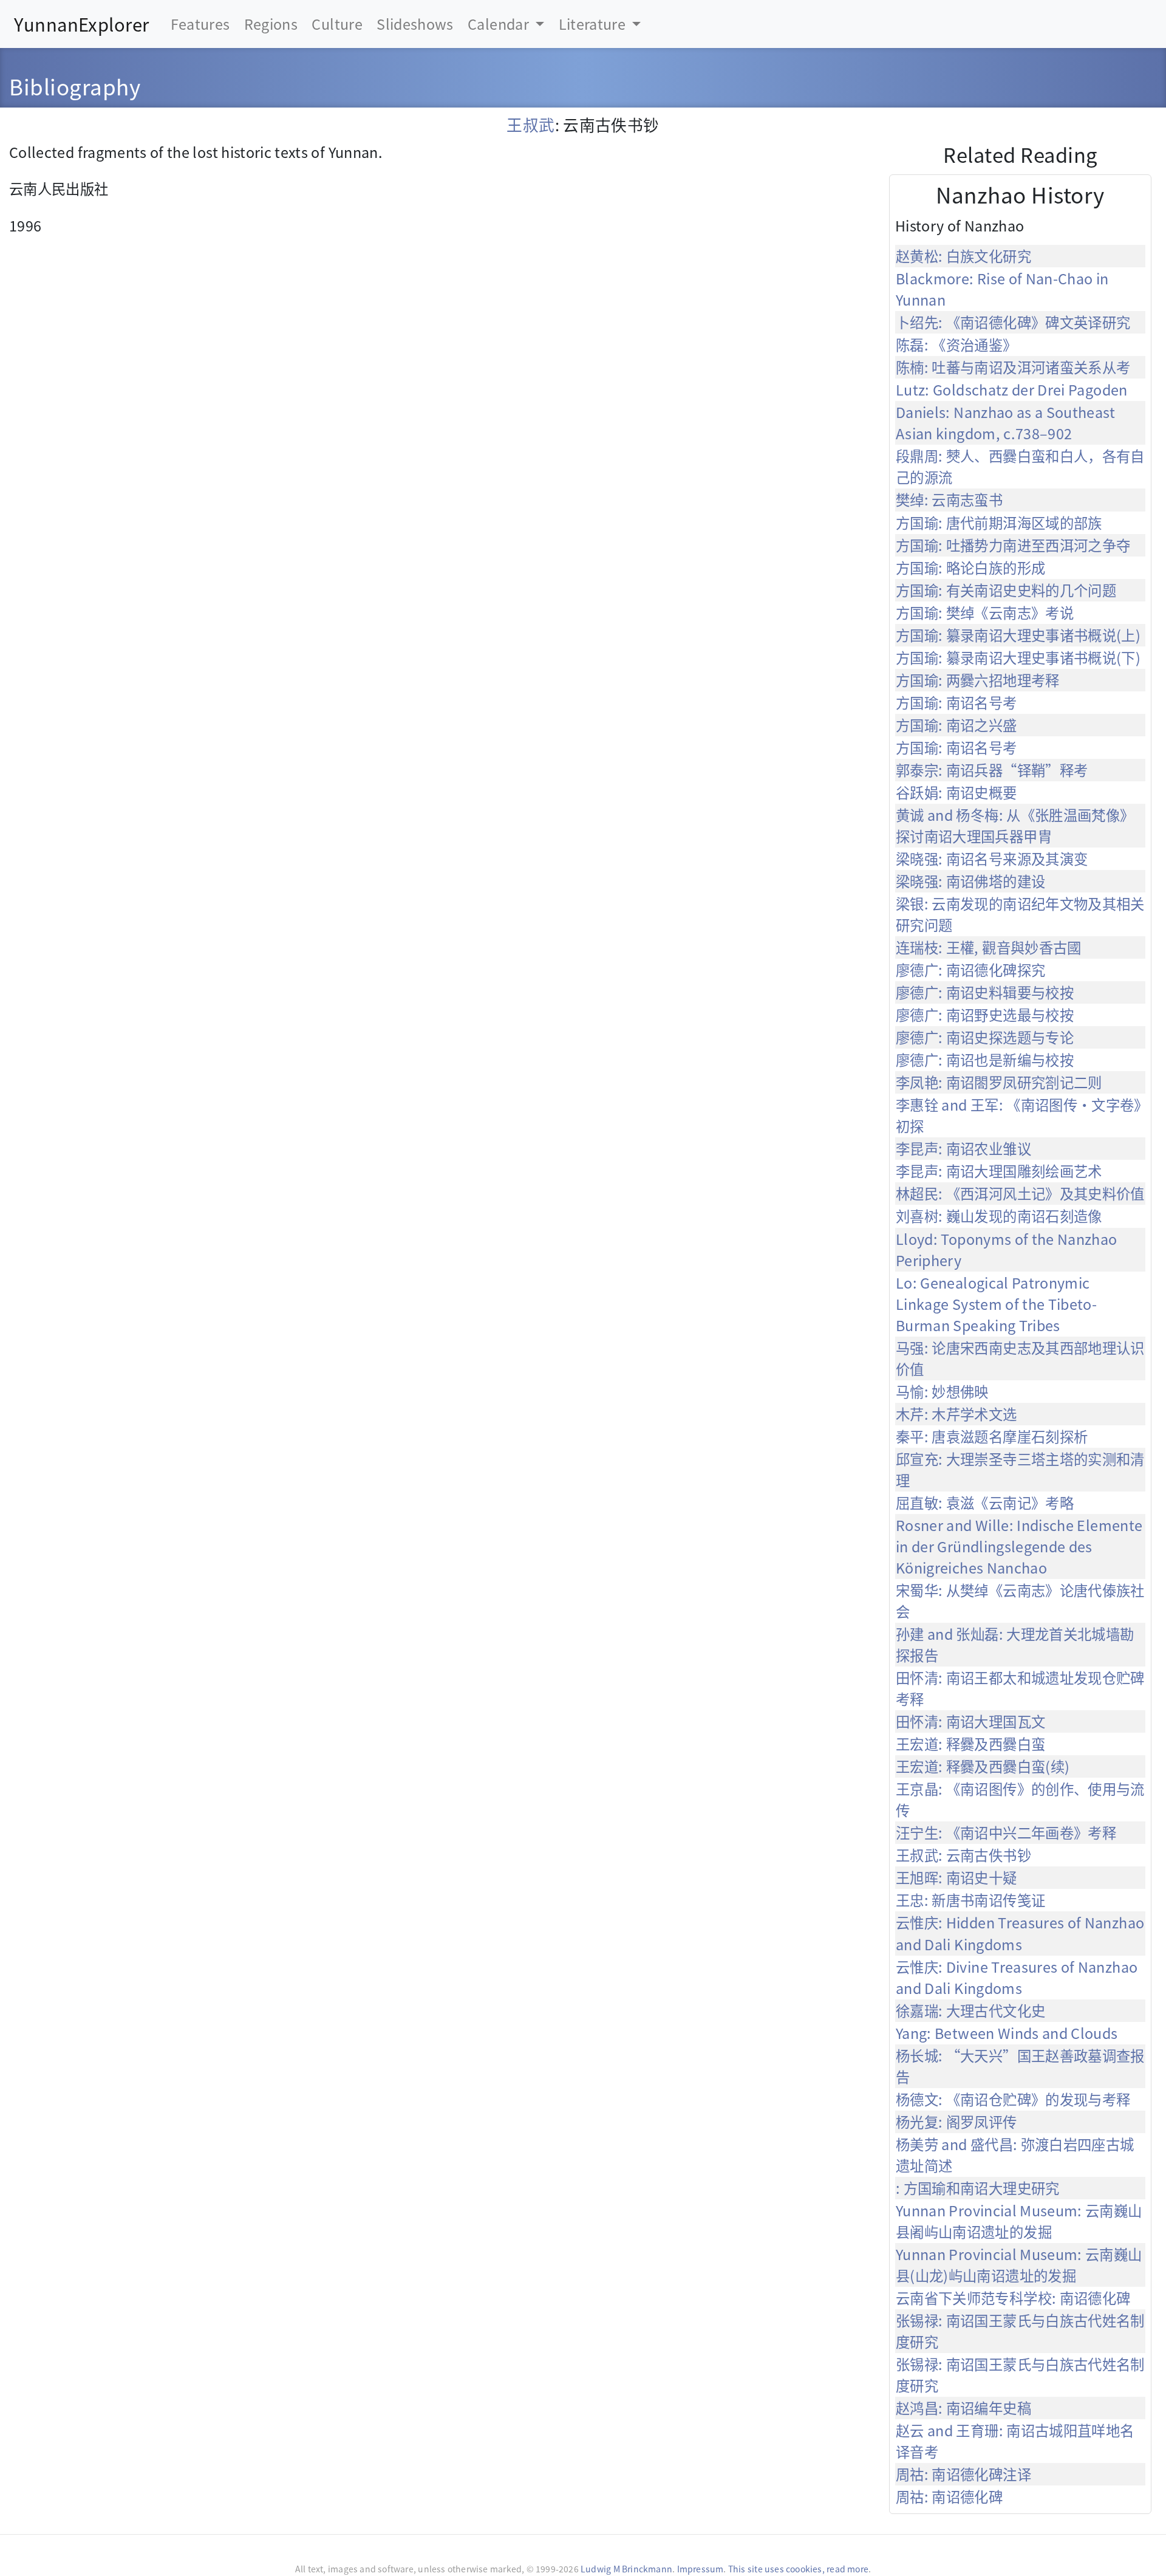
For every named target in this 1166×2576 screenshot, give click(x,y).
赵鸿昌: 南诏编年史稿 (963, 2408)
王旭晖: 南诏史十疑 (956, 1877)
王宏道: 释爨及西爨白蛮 (970, 1744)
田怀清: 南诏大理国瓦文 (970, 1721)
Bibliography (75, 86)
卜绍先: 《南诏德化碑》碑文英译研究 (1013, 322)
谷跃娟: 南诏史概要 (956, 792)
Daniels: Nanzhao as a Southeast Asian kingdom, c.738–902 (1005, 423)
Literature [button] (594, 24)
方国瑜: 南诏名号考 (956, 702)
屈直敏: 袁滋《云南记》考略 (985, 1502)
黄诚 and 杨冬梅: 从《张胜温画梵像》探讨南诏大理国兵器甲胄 (1015, 825)
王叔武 (530, 124)
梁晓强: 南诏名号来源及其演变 (992, 858)
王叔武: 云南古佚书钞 (963, 1855)
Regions (271, 24)
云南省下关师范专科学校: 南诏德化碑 (1013, 2298)
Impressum (701, 2569)
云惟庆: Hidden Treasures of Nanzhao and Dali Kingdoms (1020, 1933)
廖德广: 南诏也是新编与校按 (985, 1060)
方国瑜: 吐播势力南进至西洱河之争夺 (1013, 545)
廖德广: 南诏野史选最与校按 (985, 1015)
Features (200, 24)
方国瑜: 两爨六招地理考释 (978, 680)
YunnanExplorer (81, 24)
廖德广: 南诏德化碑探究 (970, 970)
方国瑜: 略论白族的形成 (970, 567)
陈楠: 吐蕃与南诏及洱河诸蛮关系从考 (1013, 367)
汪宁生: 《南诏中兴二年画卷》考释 (1006, 1832)
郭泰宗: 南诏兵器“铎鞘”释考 (992, 770)
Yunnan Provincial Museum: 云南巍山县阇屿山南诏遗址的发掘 (1019, 2221)
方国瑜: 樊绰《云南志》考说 (985, 612)
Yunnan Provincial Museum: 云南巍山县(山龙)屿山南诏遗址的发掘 (1019, 2265)
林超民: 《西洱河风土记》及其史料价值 (1020, 1193)
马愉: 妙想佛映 (942, 1391)
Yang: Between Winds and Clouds (1007, 2033)
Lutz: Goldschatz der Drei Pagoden (1012, 389)
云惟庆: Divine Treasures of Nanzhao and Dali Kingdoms (1017, 1977)
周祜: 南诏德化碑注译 (963, 2474)
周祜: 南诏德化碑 (949, 2496)
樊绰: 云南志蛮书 (949, 499)
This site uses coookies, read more (798, 2569)
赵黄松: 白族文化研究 (963, 256)
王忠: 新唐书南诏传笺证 (970, 1900)
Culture (337, 24)
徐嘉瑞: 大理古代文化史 (970, 2010)
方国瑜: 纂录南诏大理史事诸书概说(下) (1018, 657)
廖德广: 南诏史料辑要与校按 (985, 992)
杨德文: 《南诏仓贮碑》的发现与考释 (1013, 2099)
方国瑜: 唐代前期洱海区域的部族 (999, 522)
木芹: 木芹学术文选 (956, 1414)
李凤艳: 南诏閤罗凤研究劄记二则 (999, 1082)
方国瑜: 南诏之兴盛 (956, 725)
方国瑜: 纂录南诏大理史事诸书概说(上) (1018, 635)
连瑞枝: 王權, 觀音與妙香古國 (989, 947)
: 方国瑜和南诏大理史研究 (978, 2188)
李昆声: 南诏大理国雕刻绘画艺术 (999, 1171)
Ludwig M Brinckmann (626, 2569)
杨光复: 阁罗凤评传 (956, 2122)
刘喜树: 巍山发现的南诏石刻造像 (999, 1216)
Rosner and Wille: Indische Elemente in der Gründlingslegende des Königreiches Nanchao (1019, 1546)
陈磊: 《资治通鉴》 (956, 344)
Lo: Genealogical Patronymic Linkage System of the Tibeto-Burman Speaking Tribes (996, 1304)
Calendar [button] (500, 24)
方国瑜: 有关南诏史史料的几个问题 (1006, 590)
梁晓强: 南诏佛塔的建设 (970, 881)
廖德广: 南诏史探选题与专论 (985, 1037)
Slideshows (415, 24)
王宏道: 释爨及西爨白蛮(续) (983, 1766)
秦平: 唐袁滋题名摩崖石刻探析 (992, 1436)
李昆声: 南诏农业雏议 (963, 1148)
